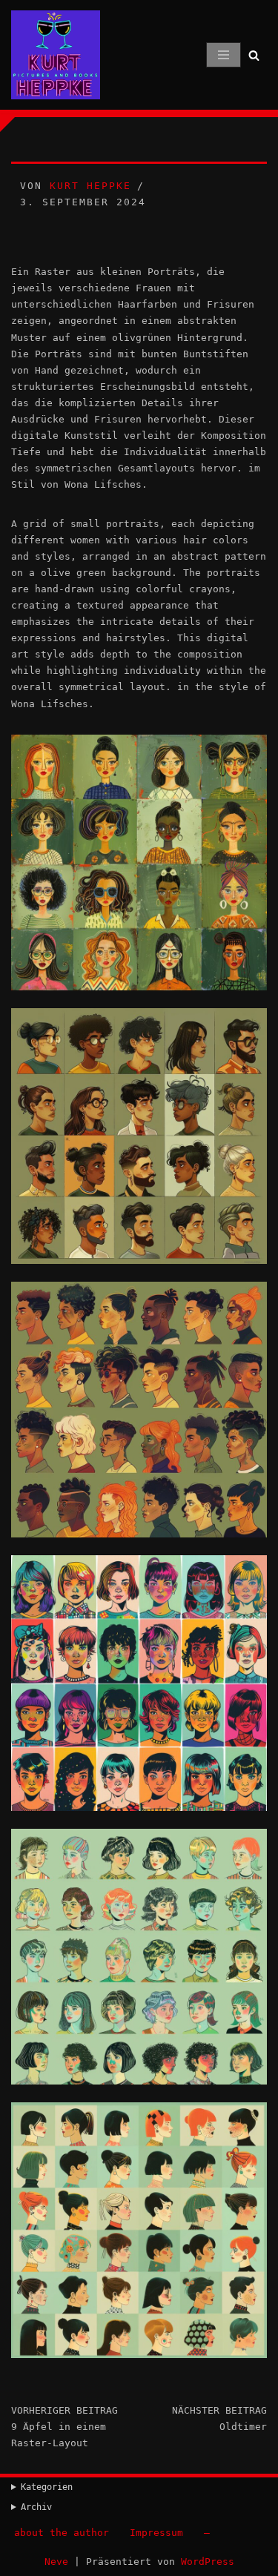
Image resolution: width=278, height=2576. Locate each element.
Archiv (36, 2507)
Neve (56, 2562)
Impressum (156, 2533)
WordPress (208, 2562)
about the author (62, 2533)
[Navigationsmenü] (224, 55)
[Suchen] (254, 55)
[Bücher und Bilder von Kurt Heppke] (56, 55)
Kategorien (47, 2487)
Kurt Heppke (90, 186)
